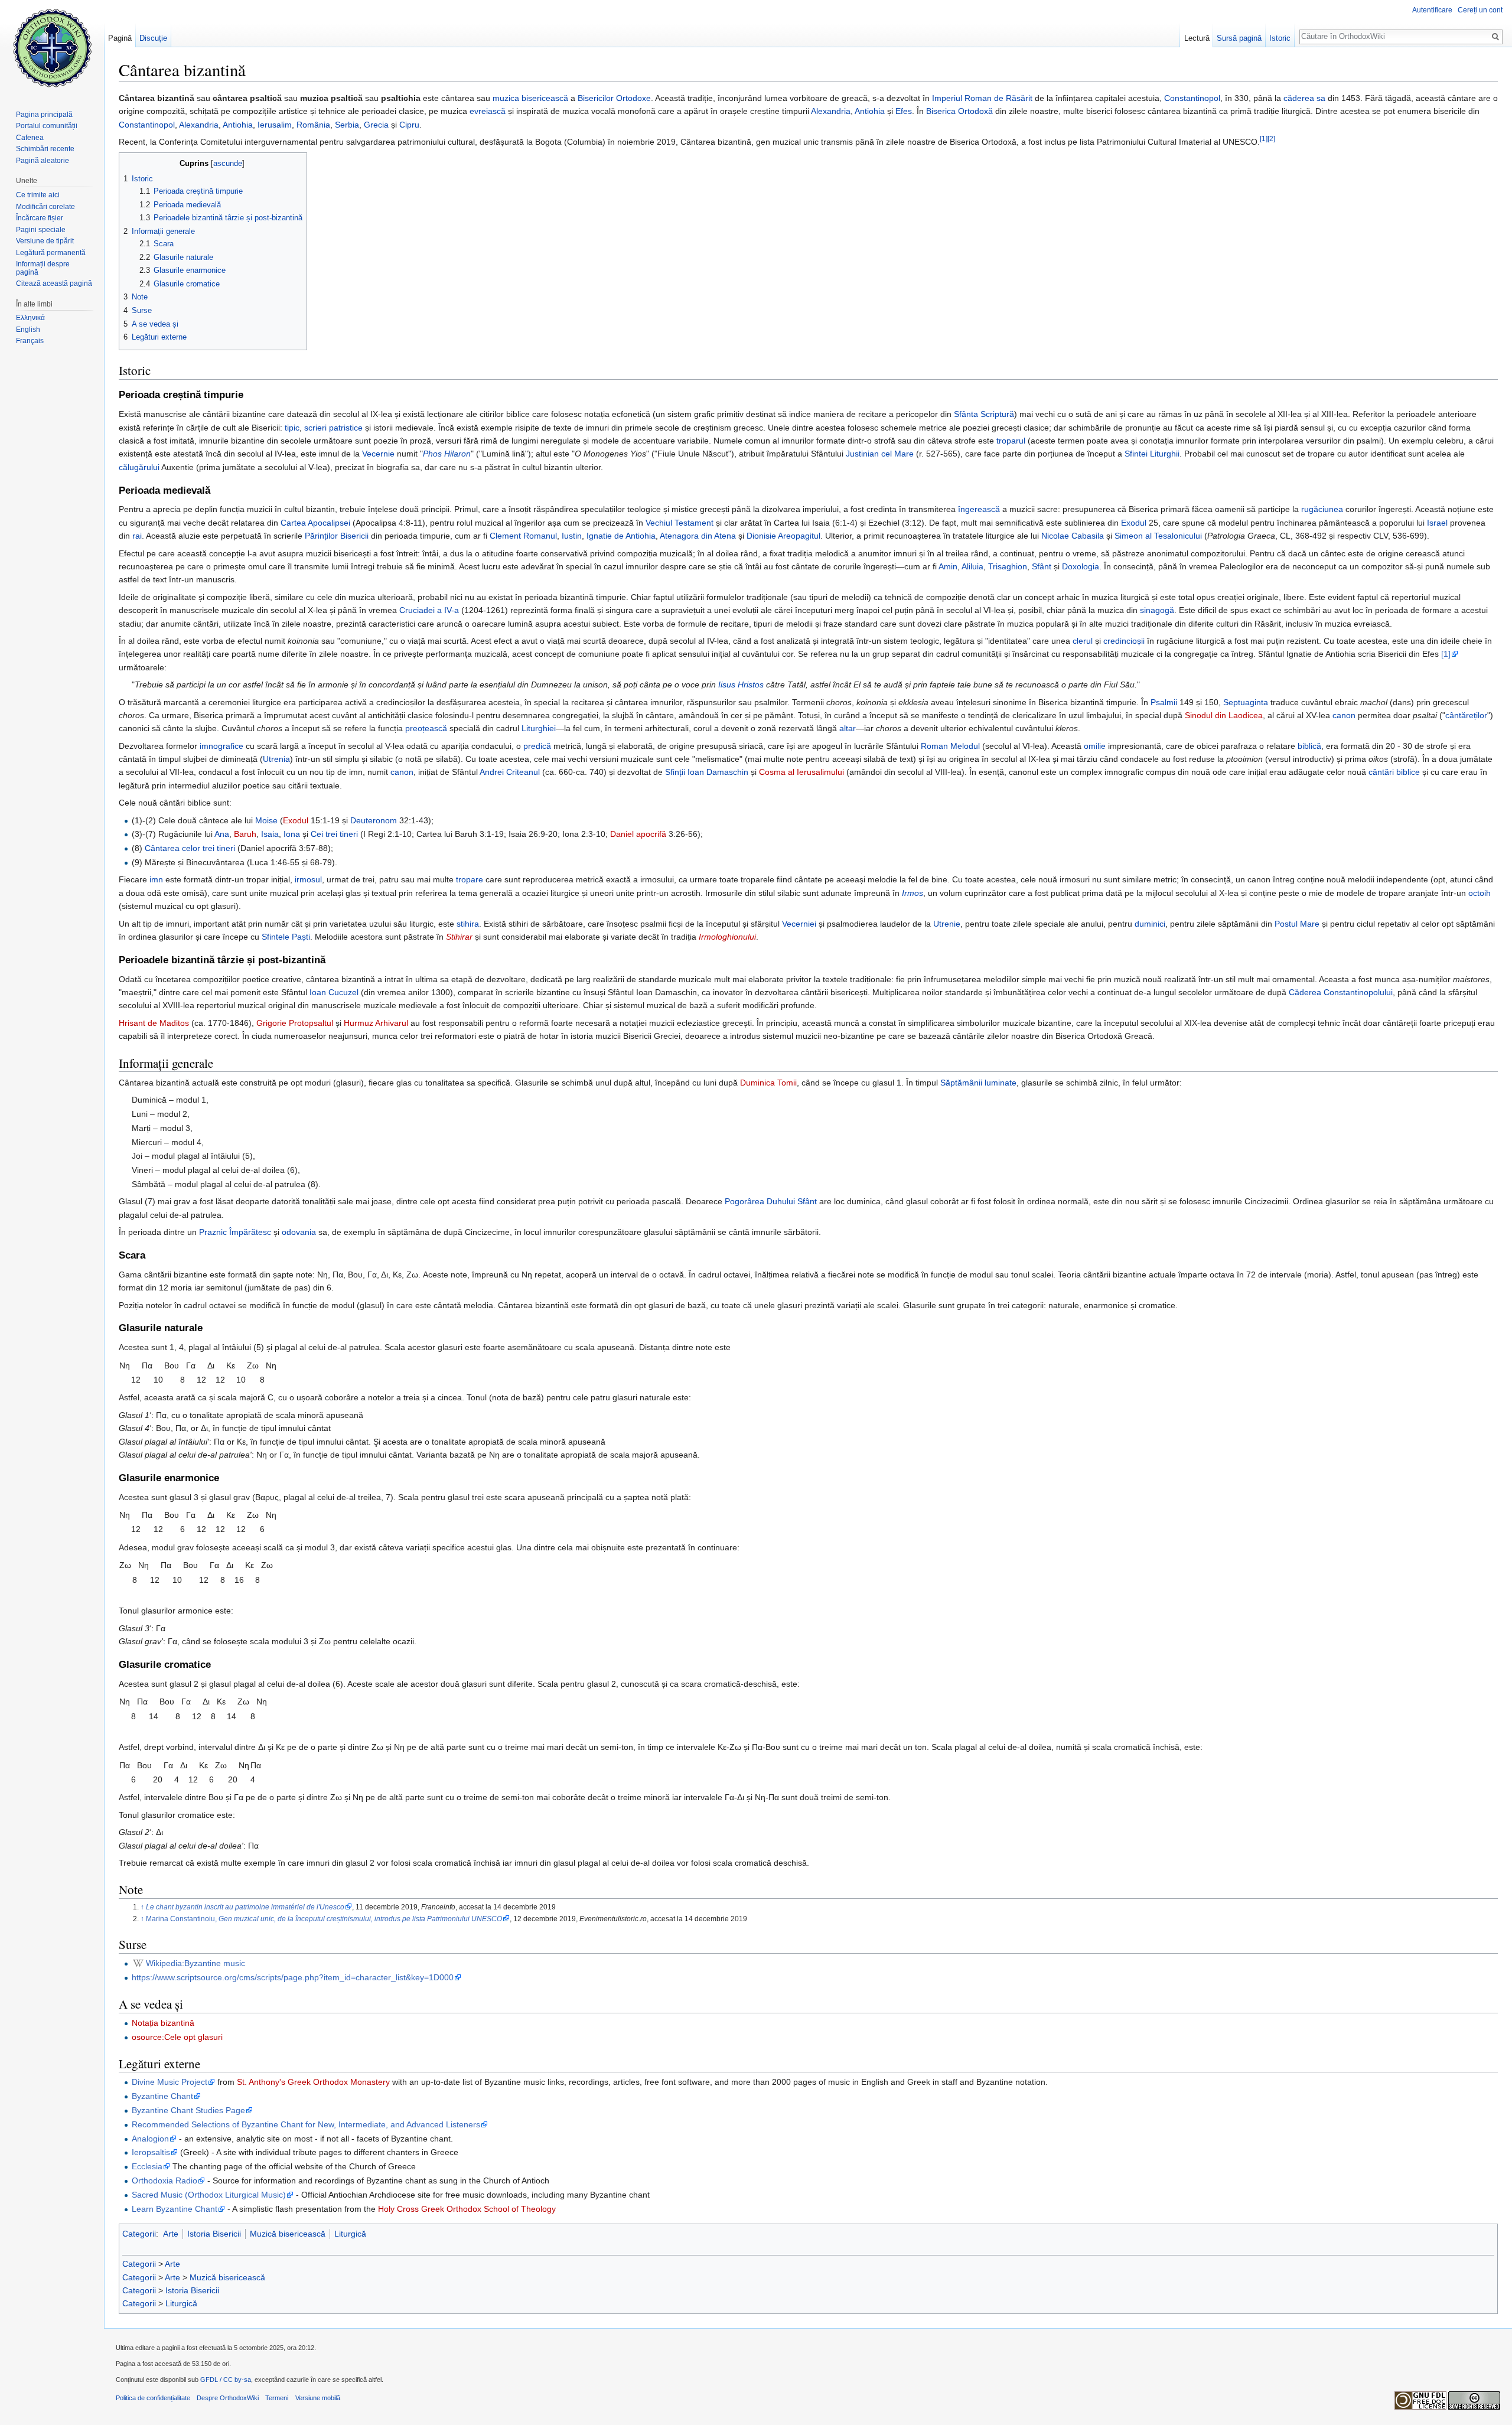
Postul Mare (1297, 924)
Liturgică (350, 2234)
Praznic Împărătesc (235, 1232)
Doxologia (1081, 566)
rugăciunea (1322, 509)
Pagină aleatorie (43, 161)
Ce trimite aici (38, 195)
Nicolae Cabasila (1073, 536)
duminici (1150, 924)
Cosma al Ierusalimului (801, 772)
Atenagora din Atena (698, 536)
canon (1344, 715)
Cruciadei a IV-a (429, 610)
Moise (266, 820)
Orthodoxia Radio (164, 2180)
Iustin (572, 536)
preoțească (426, 728)
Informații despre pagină (43, 268)
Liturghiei (539, 728)
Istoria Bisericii (214, 2234)
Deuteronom (374, 820)
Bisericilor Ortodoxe (614, 98)
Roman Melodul (950, 746)
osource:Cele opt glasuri (177, 2037)
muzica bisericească (530, 98)
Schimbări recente (45, 149)
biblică (1309, 746)
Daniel (622, 834)
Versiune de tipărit (45, 241)
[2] (1271, 138)
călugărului (139, 467)
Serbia (347, 125)
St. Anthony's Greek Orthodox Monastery (313, 2082)
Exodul (1134, 523)
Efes (904, 111)
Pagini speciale (41, 230)
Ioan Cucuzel (334, 992)
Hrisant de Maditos (154, 1023)
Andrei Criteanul (510, 772)
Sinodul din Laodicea (1224, 715)
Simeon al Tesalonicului (1158, 536)
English (28, 330)
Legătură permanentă (51, 253)
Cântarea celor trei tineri (190, 848)
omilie (1095, 746)
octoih (1480, 893)
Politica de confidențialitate (153, 2398)
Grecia (376, 125)
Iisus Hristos (741, 685)
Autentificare (1432, 10)
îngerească (979, 509)
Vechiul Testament (680, 523)
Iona (292, 834)
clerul (1083, 641)
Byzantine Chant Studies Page (188, 2110)
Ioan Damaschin (718, 772)
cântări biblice (1394, 772)
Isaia (270, 834)
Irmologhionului (727, 937)
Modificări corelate (45, 207)
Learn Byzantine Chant (175, 2209)
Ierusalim (275, 125)
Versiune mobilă (318, 2398)
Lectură (1197, 38)
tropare (470, 879)
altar (848, 728)
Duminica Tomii (768, 1083)
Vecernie (378, 454)
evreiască (488, 111)
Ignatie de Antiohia (621, 536)
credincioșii (1124, 641)
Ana (222, 834)
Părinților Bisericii (337, 536)
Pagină (120, 38)
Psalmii (1164, 702)
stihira (468, 924)
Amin (948, 566)
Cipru (409, 125)
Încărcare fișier (40, 218)
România (313, 125)
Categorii (139, 2234)
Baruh (245, 834)
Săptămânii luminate (978, 1083)
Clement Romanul (523, 536)
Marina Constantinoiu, (324, 1919)
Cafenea (30, 138)
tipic (292, 428)
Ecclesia (147, 2166)
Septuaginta (1246, 702)
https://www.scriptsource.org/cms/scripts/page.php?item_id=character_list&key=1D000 (293, 1977)
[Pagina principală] (52, 47)
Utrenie (947, 924)
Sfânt (1042, 566)
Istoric (1280, 38)
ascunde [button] (228, 164)
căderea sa (1304, 98)
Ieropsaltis (151, 2152)
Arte (171, 2234)
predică (537, 746)
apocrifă (651, 834)
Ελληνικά (30, 318)
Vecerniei (799, 924)
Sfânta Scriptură (984, 414)
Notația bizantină (163, 2023)
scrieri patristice (333, 428)
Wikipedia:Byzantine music (195, 1963)
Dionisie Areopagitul (783, 536)
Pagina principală (44, 115)
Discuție (153, 38)
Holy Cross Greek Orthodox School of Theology (467, 2209)
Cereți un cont (1480, 10)
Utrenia (276, 759)
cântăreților (1466, 715)
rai (137, 536)
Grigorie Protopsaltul (295, 1023)
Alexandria (831, 111)
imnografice (221, 746)
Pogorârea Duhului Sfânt (771, 1201)
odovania (299, 1232)
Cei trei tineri (334, 834)
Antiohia (870, 111)
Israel (1437, 523)
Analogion (150, 2139)
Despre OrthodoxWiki (228, 2398)
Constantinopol (1192, 98)
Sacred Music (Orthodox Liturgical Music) (209, 2195)
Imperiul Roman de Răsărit (982, 98)
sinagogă (1157, 610)
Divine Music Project (170, 2082)
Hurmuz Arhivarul (376, 1023)
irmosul (308, 879)
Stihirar (459, 937)
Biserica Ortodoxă (959, 111)
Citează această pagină (54, 283)
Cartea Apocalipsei (315, 523)
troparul (1011, 441)
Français (30, 341)
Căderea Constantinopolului (1341, 992)
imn (156, 879)
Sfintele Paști (286, 937)
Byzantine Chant (162, 2096)
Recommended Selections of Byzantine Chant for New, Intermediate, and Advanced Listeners (306, 2124)
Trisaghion (1008, 566)
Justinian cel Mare (880, 454)
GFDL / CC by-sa (226, 2380)
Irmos (913, 893)
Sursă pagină (1239, 38)
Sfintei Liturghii (1152, 454)
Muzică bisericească (288, 2234)
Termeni (277, 2398)
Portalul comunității (47, 126)
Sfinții (675, 772)
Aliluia (972, 566)
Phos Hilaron (447, 454)
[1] (1264, 138)
